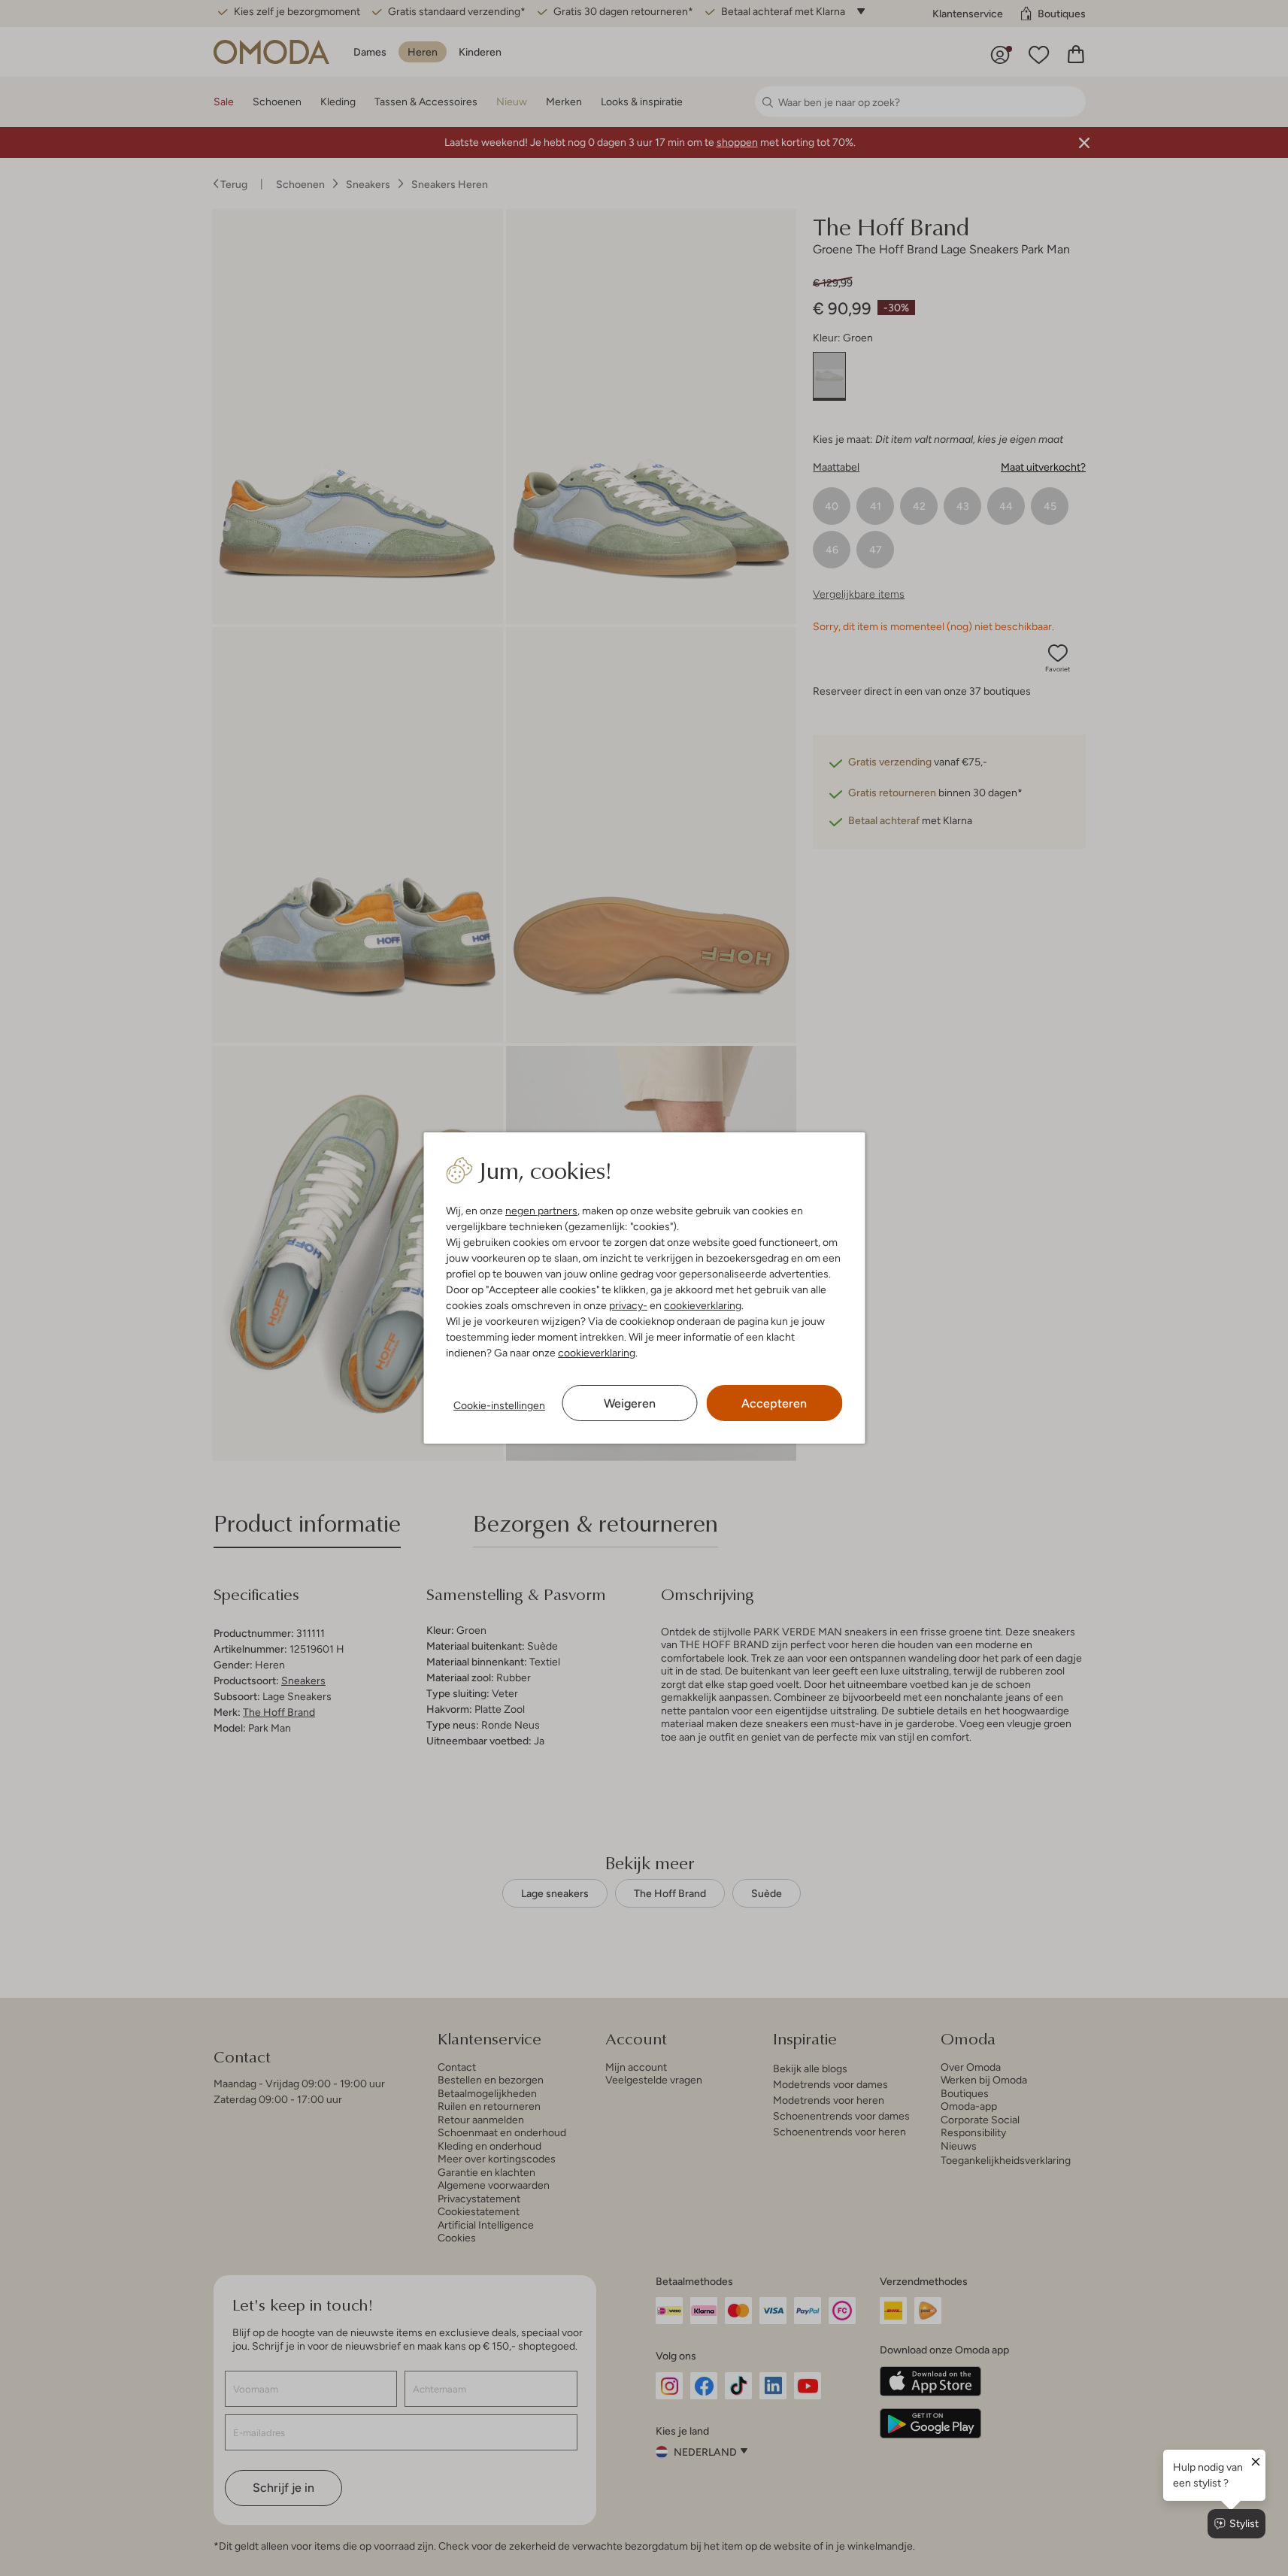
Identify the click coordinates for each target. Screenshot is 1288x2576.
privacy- (628, 1305)
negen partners (541, 1211)
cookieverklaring (703, 1305)
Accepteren (774, 1403)
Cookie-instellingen (499, 1405)
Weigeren (630, 1403)
